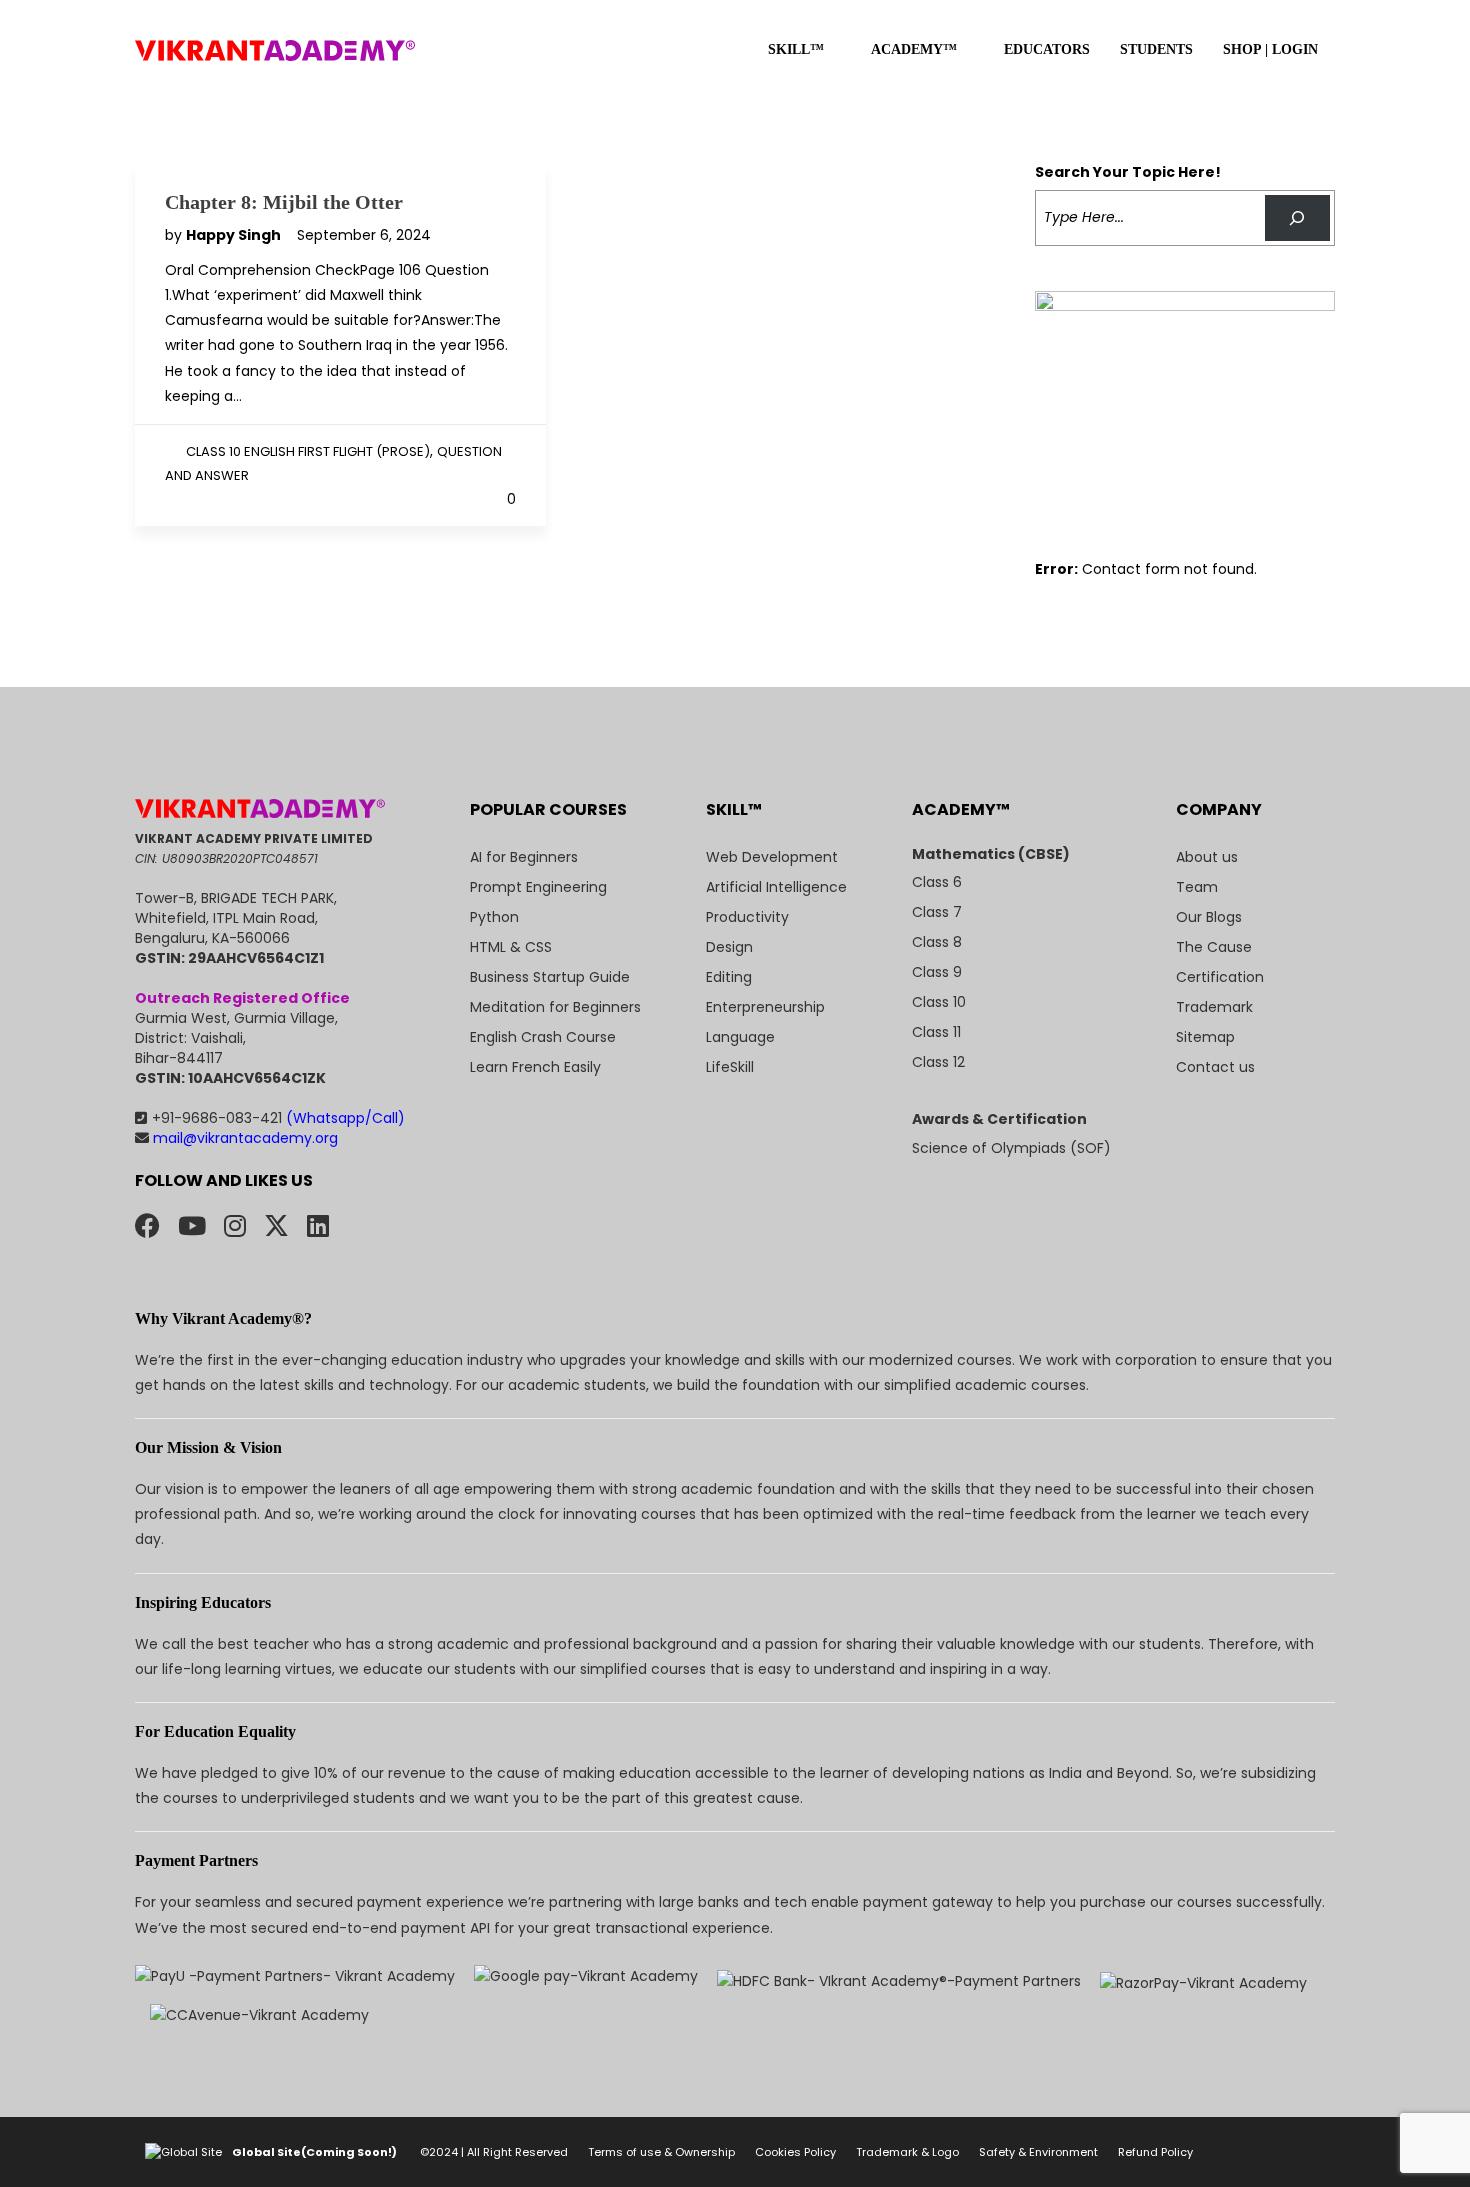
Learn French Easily (535, 1067)
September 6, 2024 (364, 235)
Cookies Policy (795, 2152)
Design (729, 947)
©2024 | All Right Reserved (494, 2152)
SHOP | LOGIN (1270, 49)
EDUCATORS (1047, 49)
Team (1197, 887)
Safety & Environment (1038, 2152)
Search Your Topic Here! (1128, 172)
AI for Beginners (524, 857)
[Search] (1297, 218)
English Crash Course (543, 1037)
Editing (729, 977)
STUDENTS (1156, 49)
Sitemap (1205, 1037)
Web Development (772, 857)
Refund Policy (1155, 2152)
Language (740, 1037)
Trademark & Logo (907, 2152)
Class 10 (939, 1002)
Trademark (1214, 1007)
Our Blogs (1209, 917)
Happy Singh (235, 235)
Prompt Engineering (538, 887)
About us (1207, 857)
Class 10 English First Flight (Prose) (308, 451)
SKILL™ (796, 49)
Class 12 (938, 1062)
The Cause (1214, 947)
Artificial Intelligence (776, 887)
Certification (1220, 977)
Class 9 (937, 972)
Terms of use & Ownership (661, 2152)
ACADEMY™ (914, 49)
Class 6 (937, 882)
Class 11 (936, 1032)
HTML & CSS (511, 947)
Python (494, 917)
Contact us (1215, 1067)
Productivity (747, 917)
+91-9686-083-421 (278, 1118)
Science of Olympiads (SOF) (1011, 1148)
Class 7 (937, 912)
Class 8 (937, 942)
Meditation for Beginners (555, 1007)
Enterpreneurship (765, 1007)
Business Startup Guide (550, 977)
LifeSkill (730, 1067)
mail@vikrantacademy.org (243, 1138)
